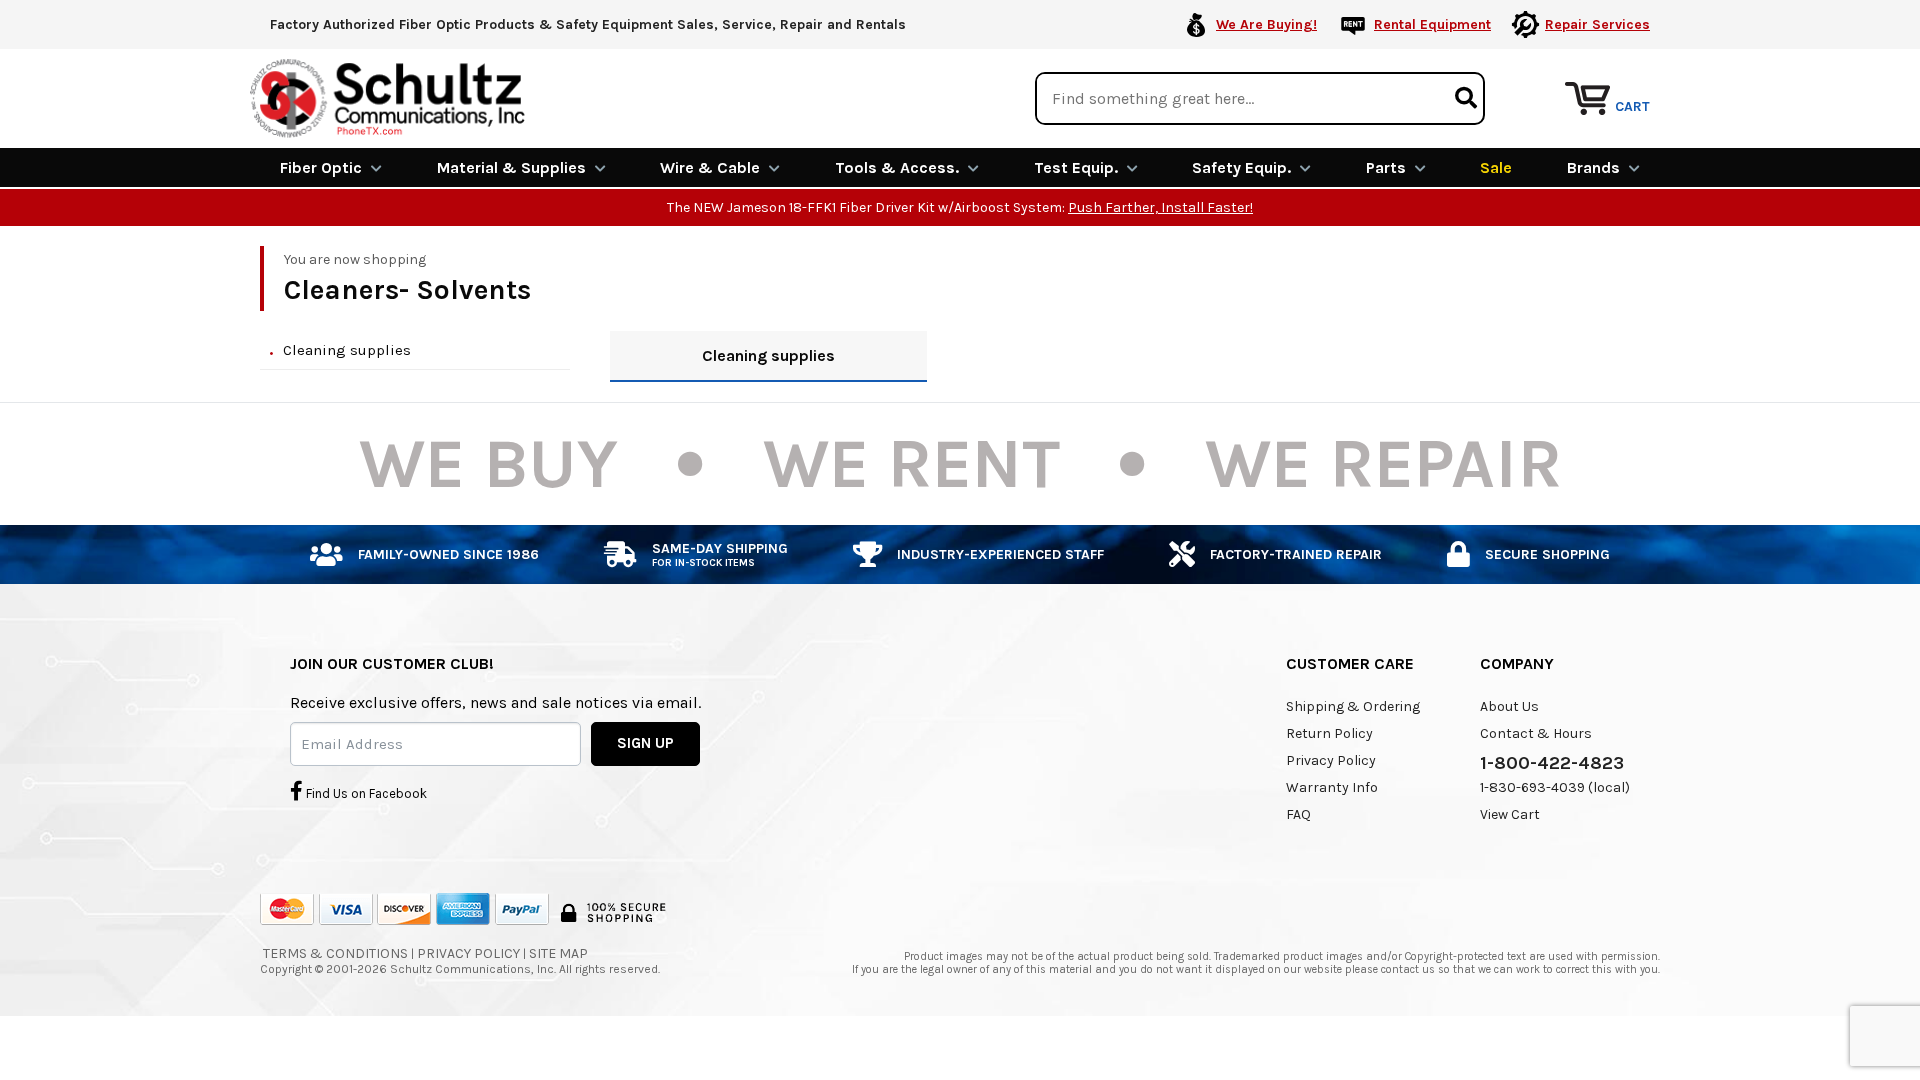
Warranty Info (1332, 787)
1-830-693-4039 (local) (1555, 787)
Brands (1593, 167)
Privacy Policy (1331, 760)
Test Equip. (1076, 167)
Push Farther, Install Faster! (1160, 207)
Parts (1386, 167)
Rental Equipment (1432, 24)
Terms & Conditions (335, 953)
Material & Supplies (511, 167)
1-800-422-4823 (1552, 763)
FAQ (1298, 814)
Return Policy (1329, 733)
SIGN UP (645, 743)
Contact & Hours (1536, 733)
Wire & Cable (710, 167)
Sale (1496, 167)
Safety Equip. (1241, 167)
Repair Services (1597, 24)
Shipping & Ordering (1353, 706)
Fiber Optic (321, 167)
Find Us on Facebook (365, 793)
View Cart (1510, 814)
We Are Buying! (1266, 24)
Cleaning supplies (347, 350)
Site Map (558, 953)
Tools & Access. (897, 167)
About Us (1509, 706)
